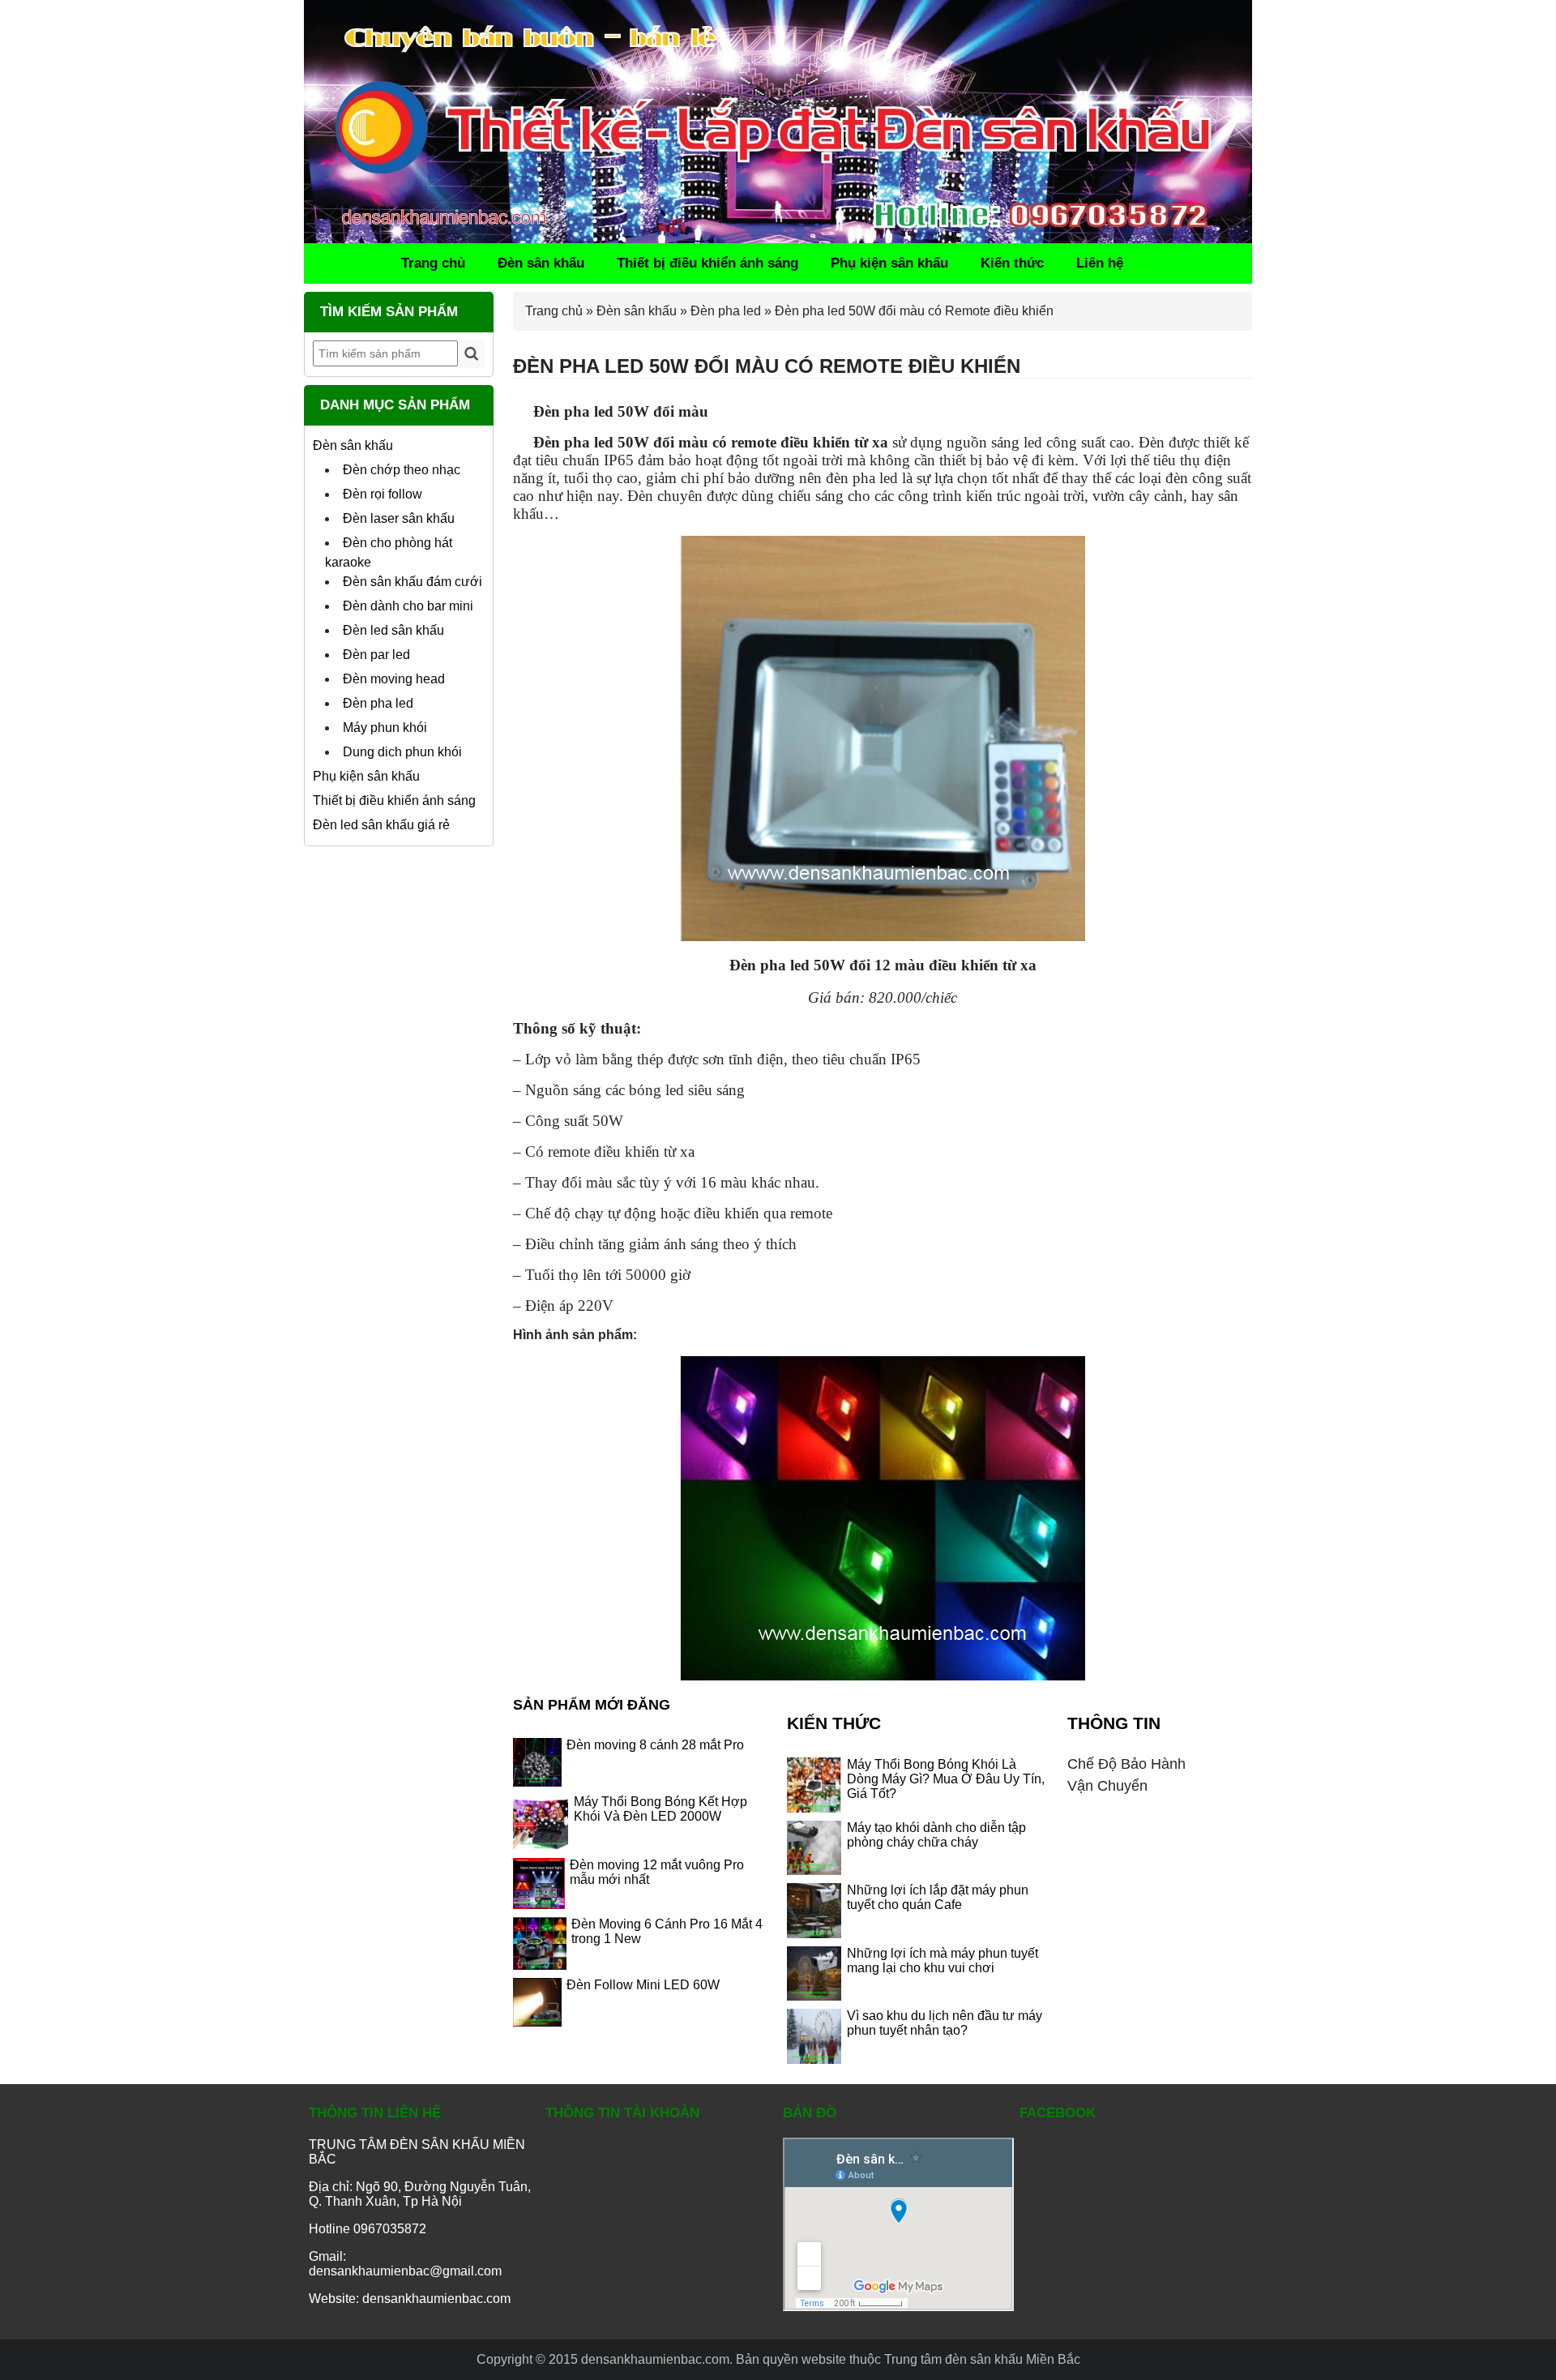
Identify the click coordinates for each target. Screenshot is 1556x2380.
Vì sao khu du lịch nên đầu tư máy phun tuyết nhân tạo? (945, 2023)
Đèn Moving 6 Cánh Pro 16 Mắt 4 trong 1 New (667, 1931)
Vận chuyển (1107, 1786)
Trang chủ (433, 263)
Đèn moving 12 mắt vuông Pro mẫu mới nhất (657, 1872)
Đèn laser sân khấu (399, 518)
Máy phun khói (385, 728)
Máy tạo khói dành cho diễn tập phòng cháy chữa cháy (936, 1835)
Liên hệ (1100, 263)
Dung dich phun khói (402, 752)
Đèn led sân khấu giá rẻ (381, 825)
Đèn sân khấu (541, 263)
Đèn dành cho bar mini (408, 606)
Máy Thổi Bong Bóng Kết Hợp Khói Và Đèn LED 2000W (660, 1809)
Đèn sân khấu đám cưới (413, 582)
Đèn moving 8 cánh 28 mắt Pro (655, 1745)
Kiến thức (1012, 263)
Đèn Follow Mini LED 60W (643, 1985)
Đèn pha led (378, 703)
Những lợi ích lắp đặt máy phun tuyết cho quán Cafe (938, 1897)
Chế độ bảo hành (1126, 1764)
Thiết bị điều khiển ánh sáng (707, 263)
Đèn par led (376, 655)
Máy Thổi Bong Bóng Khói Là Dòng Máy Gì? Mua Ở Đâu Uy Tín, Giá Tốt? (946, 1779)
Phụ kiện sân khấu (889, 263)
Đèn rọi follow (383, 494)
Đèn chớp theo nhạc (402, 470)
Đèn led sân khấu (393, 630)
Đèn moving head (394, 679)
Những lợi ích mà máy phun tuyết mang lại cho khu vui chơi (943, 1961)
